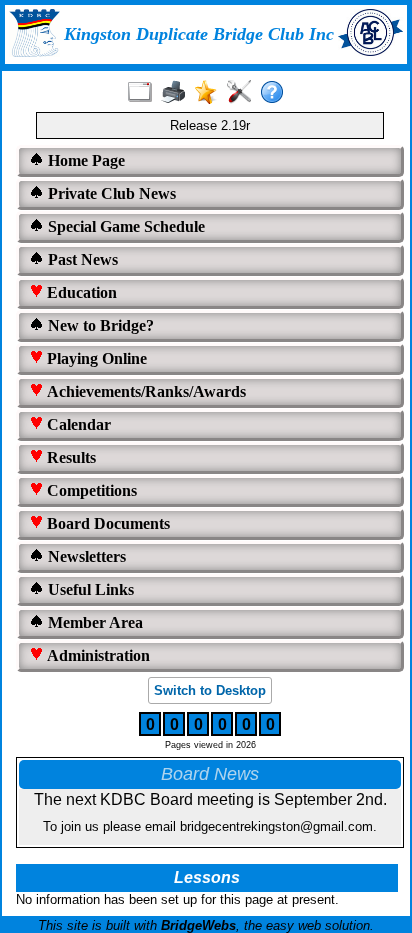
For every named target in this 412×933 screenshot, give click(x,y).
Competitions (90, 490)
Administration (96, 655)
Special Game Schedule (124, 226)
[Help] (276, 93)
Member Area (93, 622)
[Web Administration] (243, 93)
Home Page (84, 160)
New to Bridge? (99, 325)
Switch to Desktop (210, 690)
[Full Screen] (144, 93)
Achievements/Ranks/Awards (144, 391)
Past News (81, 259)
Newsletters (85, 556)
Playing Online (95, 358)
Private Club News (110, 193)
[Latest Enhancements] (210, 93)
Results (69, 457)
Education (80, 292)
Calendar (77, 424)
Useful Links (89, 589)
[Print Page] (177, 93)
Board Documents (106, 523)
